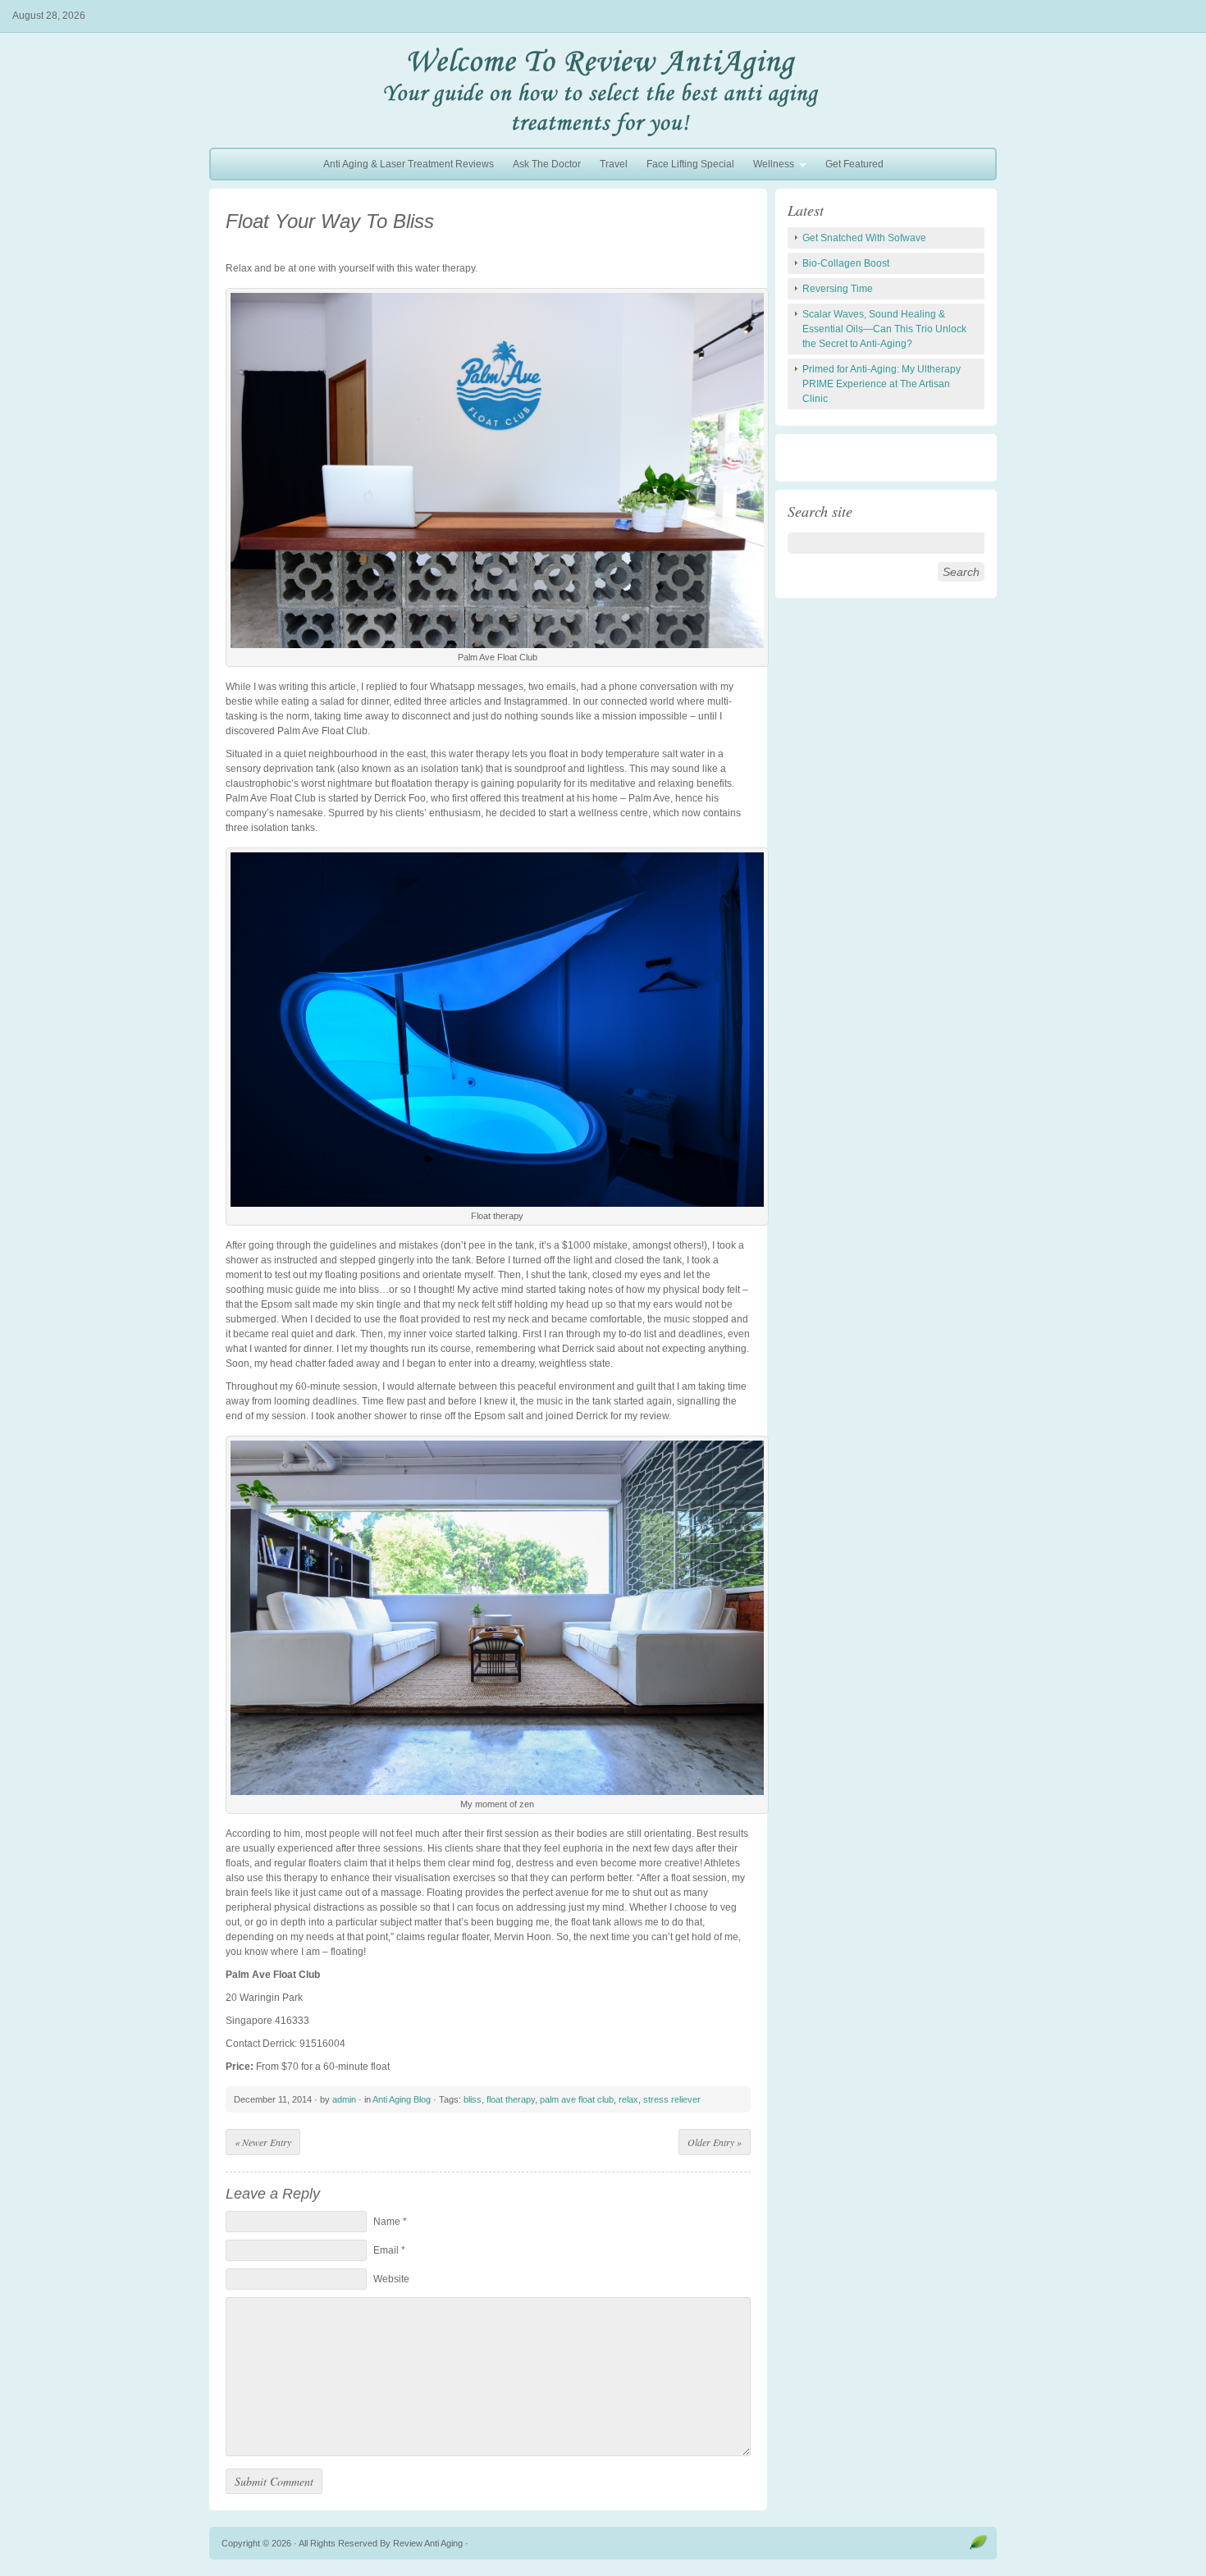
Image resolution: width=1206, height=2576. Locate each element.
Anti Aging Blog (402, 2099)
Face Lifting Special (690, 164)
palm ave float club (577, 2099)
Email (389, 2250)
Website (391, 2279)
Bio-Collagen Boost (846, 263)
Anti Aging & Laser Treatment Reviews (409, 164)
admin (344, 2099)
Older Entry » (715, 2142)
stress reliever (672, 2099)
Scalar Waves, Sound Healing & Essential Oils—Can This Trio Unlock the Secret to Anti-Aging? (884, 329)
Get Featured (854, 164)
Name (390, 2222)
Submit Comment (274, 2481)
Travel (614, 164)
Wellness (770, 166)
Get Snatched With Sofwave (864, 238)
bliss (473, 2099)
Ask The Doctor (547, 164)
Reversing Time (838, 289)
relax (628, 2099)
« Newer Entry (263, 2142)
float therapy (511, 2099)
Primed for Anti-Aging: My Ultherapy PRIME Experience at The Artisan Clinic (882, 384)
